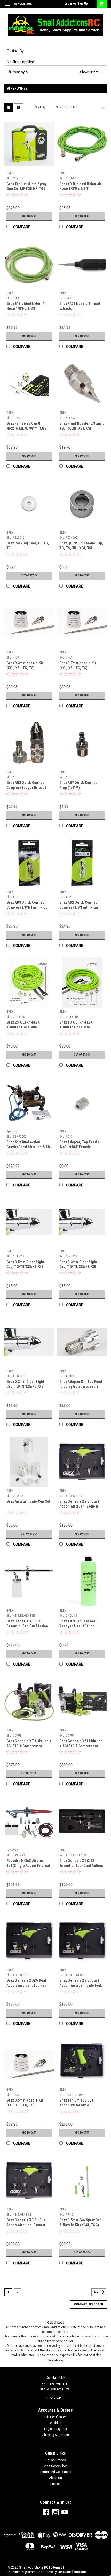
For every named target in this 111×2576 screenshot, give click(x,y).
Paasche (12, 1850)
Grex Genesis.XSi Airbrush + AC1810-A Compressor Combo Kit (81, 1746)
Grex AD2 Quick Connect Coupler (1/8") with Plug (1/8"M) (79, 907)
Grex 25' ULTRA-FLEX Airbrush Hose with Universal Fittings (23, 1027)
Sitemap (56, 2567)
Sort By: (41, 107)
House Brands (56, 2460)
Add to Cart (29, 216)
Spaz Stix (12, 1131)
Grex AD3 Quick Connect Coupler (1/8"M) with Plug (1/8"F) (27, 907)
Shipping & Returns (56, 2435)
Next (98, 2292)
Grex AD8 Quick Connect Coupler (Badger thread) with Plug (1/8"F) (26, 788)
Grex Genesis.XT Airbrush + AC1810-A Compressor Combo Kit (29, 1746)
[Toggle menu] (7, 7)
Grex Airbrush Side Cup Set (28, 1501)
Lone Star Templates (72, 2572)
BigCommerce (32, 2572)
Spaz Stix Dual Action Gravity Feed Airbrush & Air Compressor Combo (28, 1147)
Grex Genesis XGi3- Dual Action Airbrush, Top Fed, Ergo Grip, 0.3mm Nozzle (27, 1985)
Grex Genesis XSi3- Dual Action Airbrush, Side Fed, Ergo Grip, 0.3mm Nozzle (81, 1985)
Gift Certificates (55, 2417)
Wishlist (56, 2423)
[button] (55, 72)
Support (56, 2484)
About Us (55, 2478)
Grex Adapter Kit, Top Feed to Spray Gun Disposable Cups (81, 1386)
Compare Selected (89, 2304)
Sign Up (83, 4)
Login (68, 4)
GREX (10, 173)
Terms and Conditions (55, 2472)
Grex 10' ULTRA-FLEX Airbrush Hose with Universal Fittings (76, 1027)
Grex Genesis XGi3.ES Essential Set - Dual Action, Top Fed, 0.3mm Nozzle (81, 1866)
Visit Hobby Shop (56, 2466)
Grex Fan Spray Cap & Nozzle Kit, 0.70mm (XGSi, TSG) (27, 428)
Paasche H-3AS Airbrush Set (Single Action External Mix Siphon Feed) (28, 1866)
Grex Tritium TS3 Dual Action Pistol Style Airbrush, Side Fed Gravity (81, 2105)
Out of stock (29, 576)
